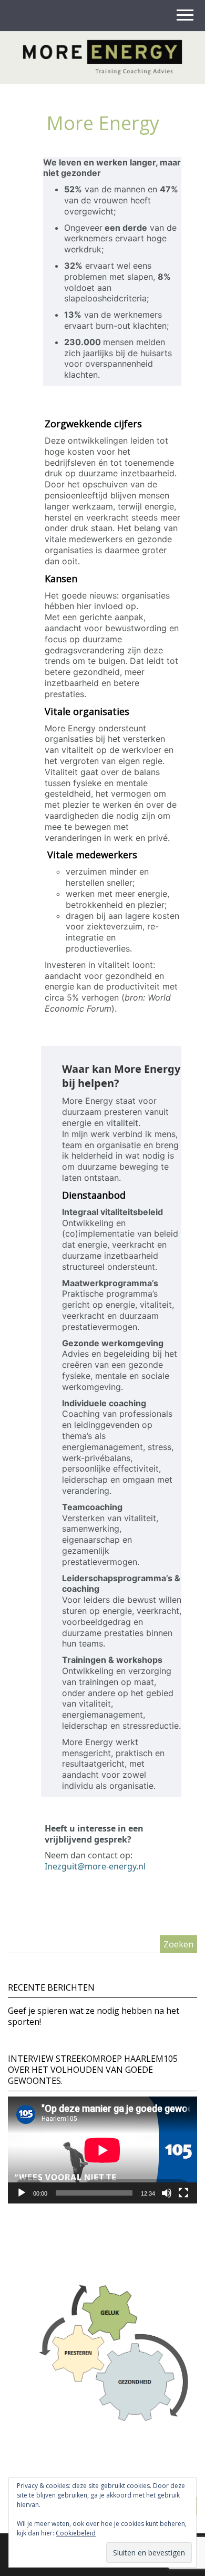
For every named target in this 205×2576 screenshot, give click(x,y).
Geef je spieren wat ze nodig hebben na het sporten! (94, 2016)
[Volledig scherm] (183, 2193)
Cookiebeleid (76, 2533)
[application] (102, 2150)
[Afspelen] (22, 2193)
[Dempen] (167, 2193)
